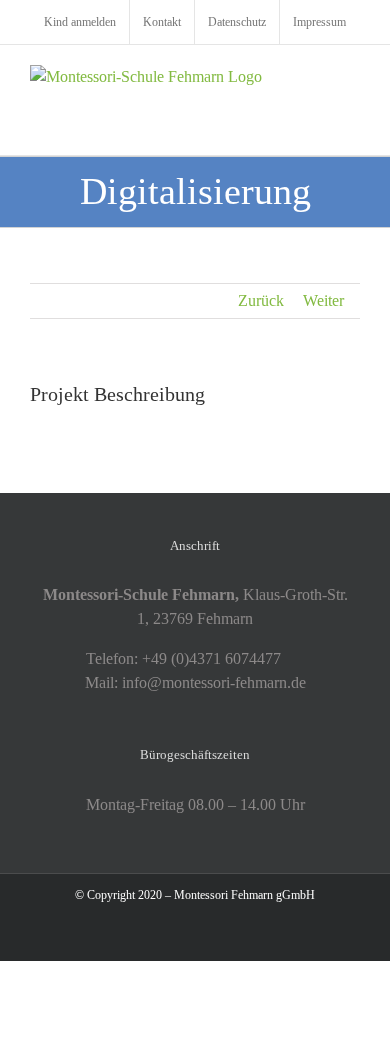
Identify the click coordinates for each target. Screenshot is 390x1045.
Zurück (261, 300)
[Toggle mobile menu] (352, 75)
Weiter (323, 300)
